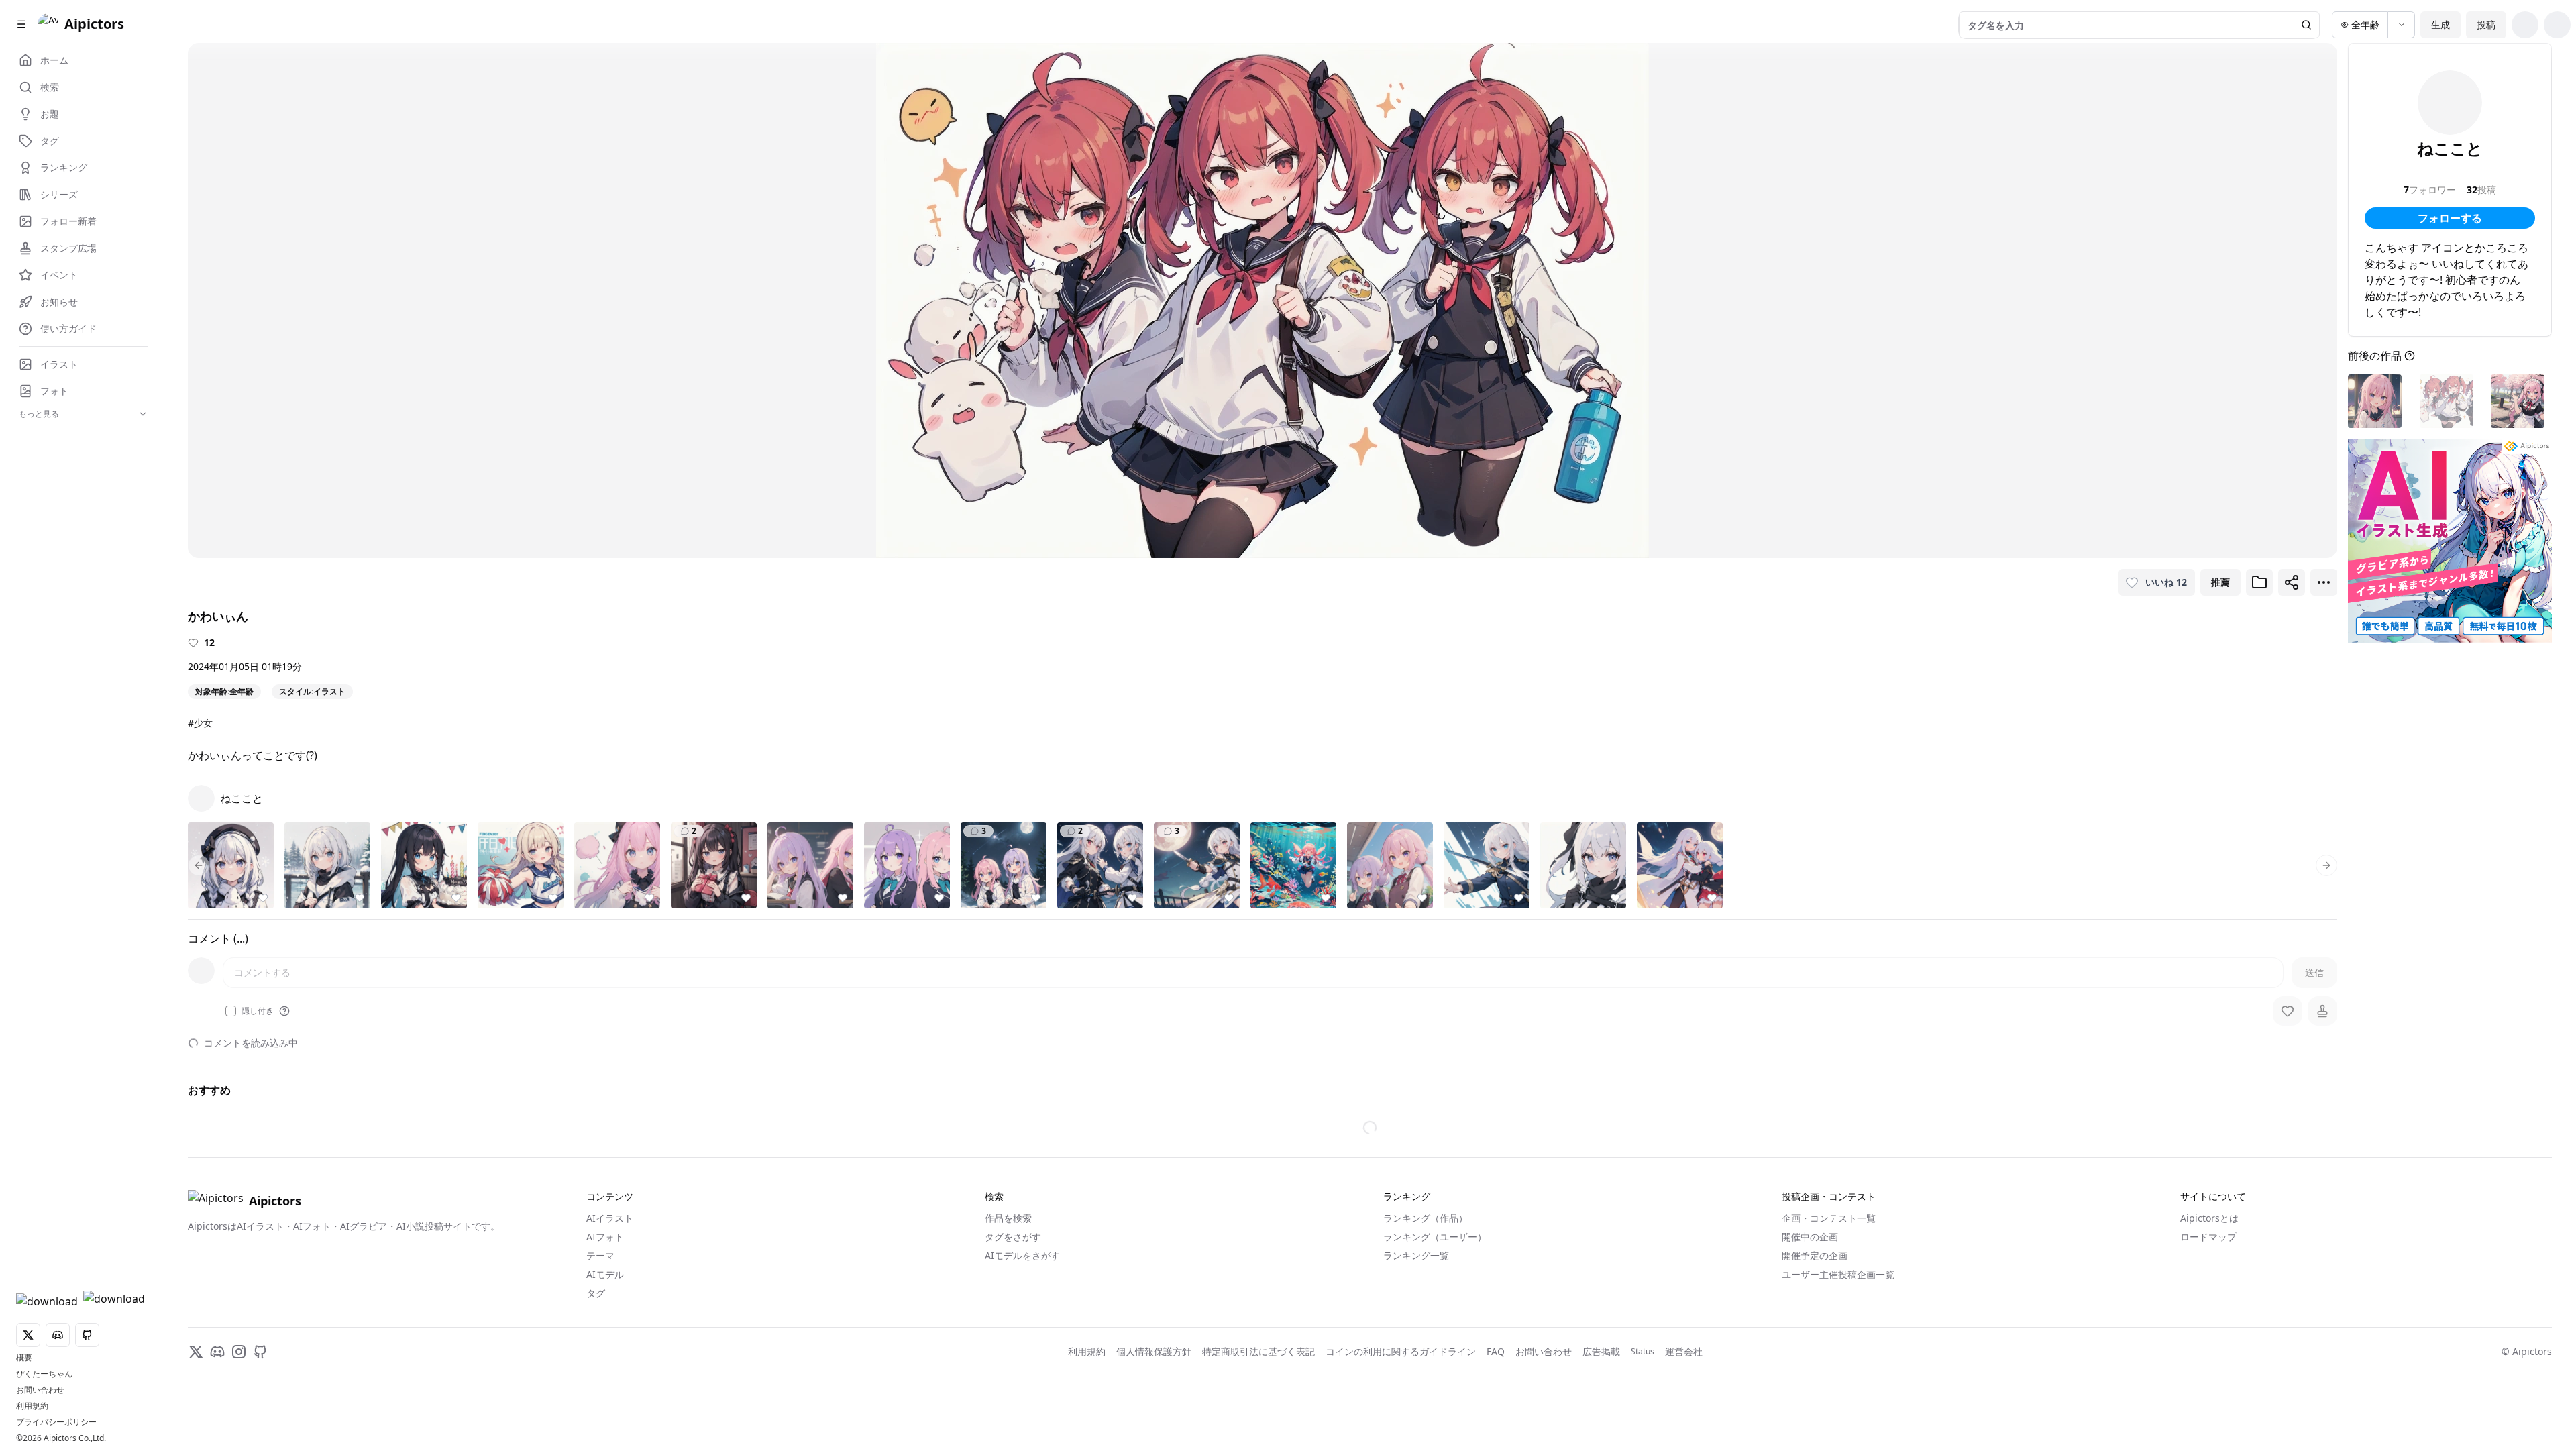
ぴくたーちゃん (44, 1374)
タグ (596, 1293)
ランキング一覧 (1416, 1255)
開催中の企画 (1810, 1237)
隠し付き (258, 1011)
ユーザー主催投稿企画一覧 (1838, 1274)
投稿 (2486, 24)
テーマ (600, 1255)
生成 (2440, 24)
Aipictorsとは (2209, 1218)
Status (1643, 1352)
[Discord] (217, 1352)
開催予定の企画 (1815, 1255)
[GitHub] (260, 1352)
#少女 (200, 723)
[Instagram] (239, 1352)
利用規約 (32, 1406)
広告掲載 (1601, 1351)
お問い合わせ (40, 1390)
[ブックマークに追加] (2259, 582)
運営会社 (1684, 1351)
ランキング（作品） (1426, 1218)
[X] (196, 1352)
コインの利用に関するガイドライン (1401, 1351)
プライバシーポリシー (56, 1422)
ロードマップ (2208, 1237)
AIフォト (605, 1237)
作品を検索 (1008, 1218)
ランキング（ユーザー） (1435, 1237)
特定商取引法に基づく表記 (1258, 1351)
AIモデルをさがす (1022, 1255)
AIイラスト (610, 1218)
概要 (24, 1358)
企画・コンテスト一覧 (1829, 1218)
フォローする (2450, 218)
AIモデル (605, 1274)
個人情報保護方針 (1154, 1351)
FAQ (1496, 1351)
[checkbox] (231, 1011)
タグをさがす (1013, 1237)
